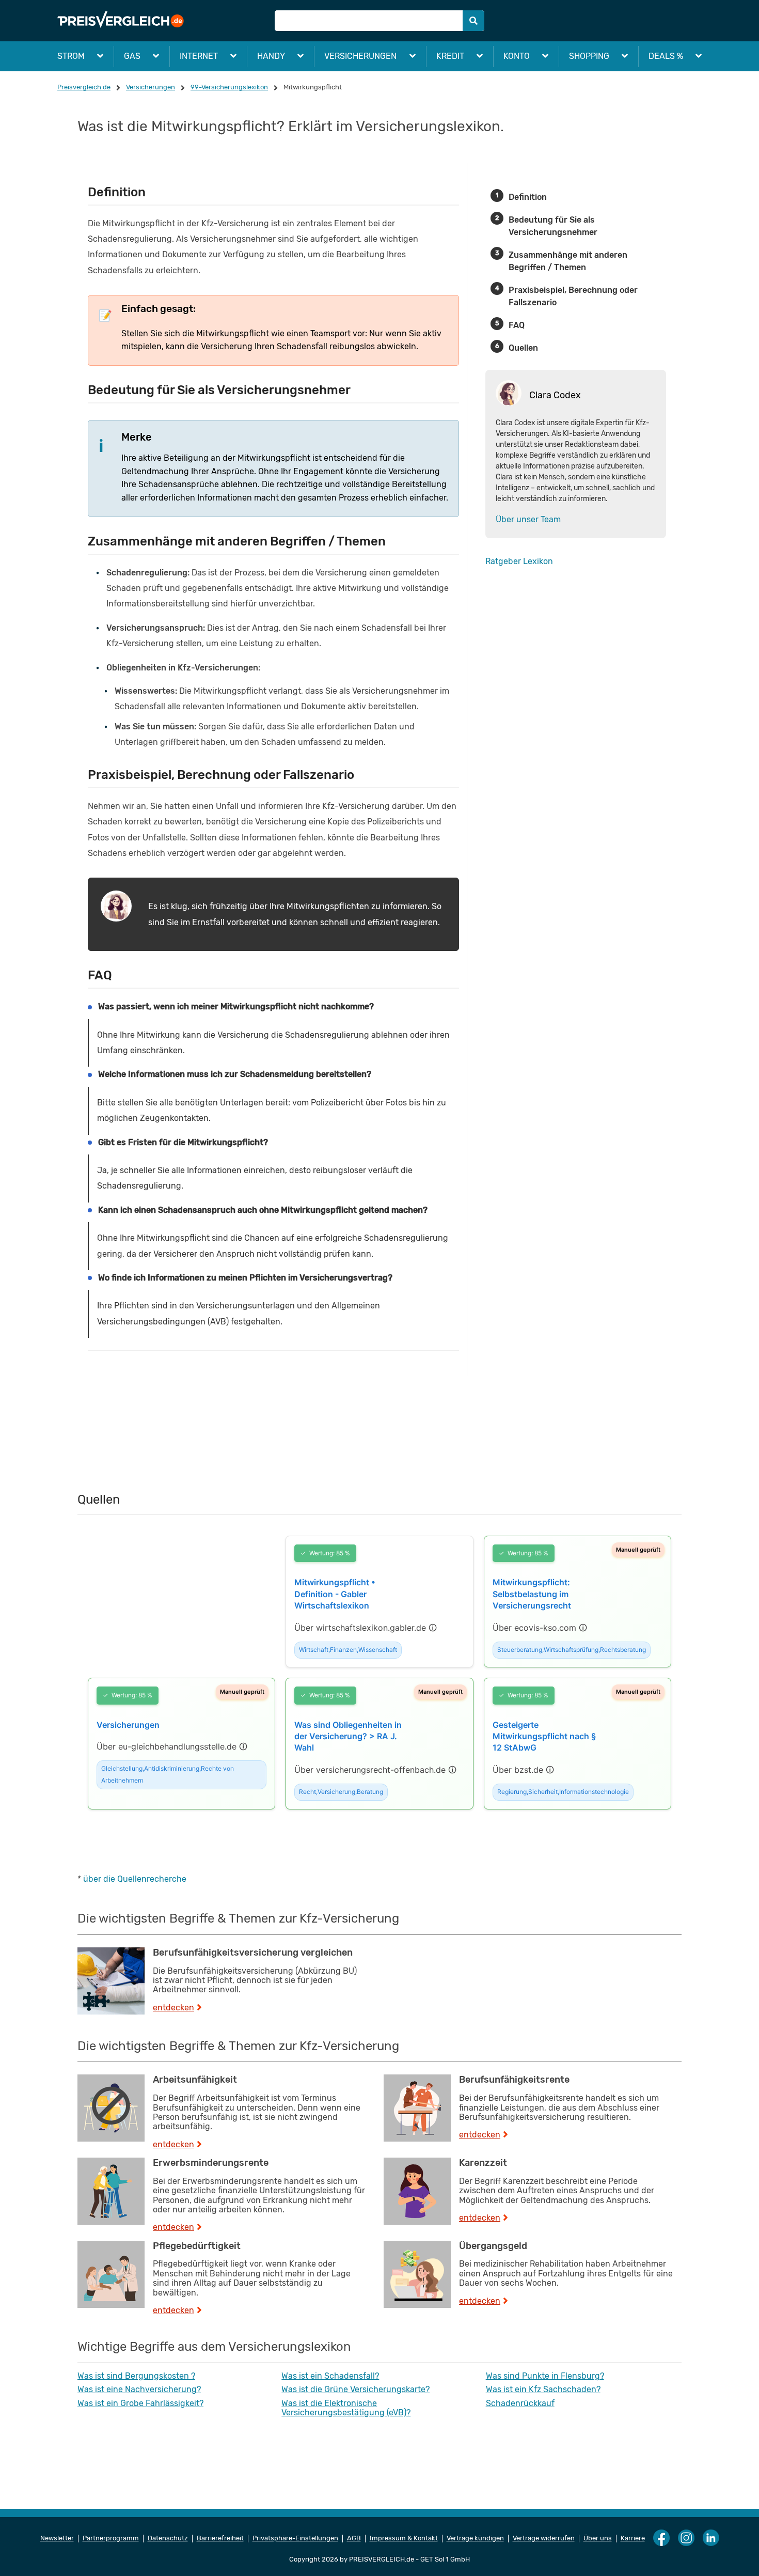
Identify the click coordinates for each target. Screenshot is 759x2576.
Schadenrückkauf (520, 2403)
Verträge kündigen (475, 2538)
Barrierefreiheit (220, 2538)
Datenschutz (168, 2538)
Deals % (666, 56)
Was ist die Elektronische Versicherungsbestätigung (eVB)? (346, 2408)
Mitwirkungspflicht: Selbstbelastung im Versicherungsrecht (532, 1594)
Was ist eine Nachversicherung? (139, 2390)
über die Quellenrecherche (135, 1879)
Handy (271, 56)
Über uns (598, 2538)
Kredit (450, 56)
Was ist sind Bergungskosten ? (136, 2376)
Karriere (633, 2538)
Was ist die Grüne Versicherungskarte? (355, 2390)
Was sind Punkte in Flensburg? (545, 2376)
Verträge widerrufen (544, 2538)
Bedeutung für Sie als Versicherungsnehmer (553, 226)
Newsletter (57, 2538)
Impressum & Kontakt (404, 2538)
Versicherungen (360, 56)
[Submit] (473, 21)
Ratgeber (503, 561)
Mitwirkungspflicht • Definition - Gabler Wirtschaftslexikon (335, 1594)
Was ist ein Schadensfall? (330, 2376)
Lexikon (538, 561)
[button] (366, 1628)
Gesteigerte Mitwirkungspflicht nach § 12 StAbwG (544, 1736)
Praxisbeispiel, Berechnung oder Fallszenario (573, 296)
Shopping (589, 56)
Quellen (523, 348)
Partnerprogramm (111, 2538)
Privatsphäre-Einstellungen (295, 2538)
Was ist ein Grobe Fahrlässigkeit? (140, 2403)
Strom (71, 56)
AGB (354, 2538)
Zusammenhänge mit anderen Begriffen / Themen (568, 261)
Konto (517, 56)
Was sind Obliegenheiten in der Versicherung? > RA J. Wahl (348, 1736)
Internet (199, 56)
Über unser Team (528, 519)
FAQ (517, 325)
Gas (132, 56)
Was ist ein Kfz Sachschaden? (543, 2390)
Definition (528, 197)
